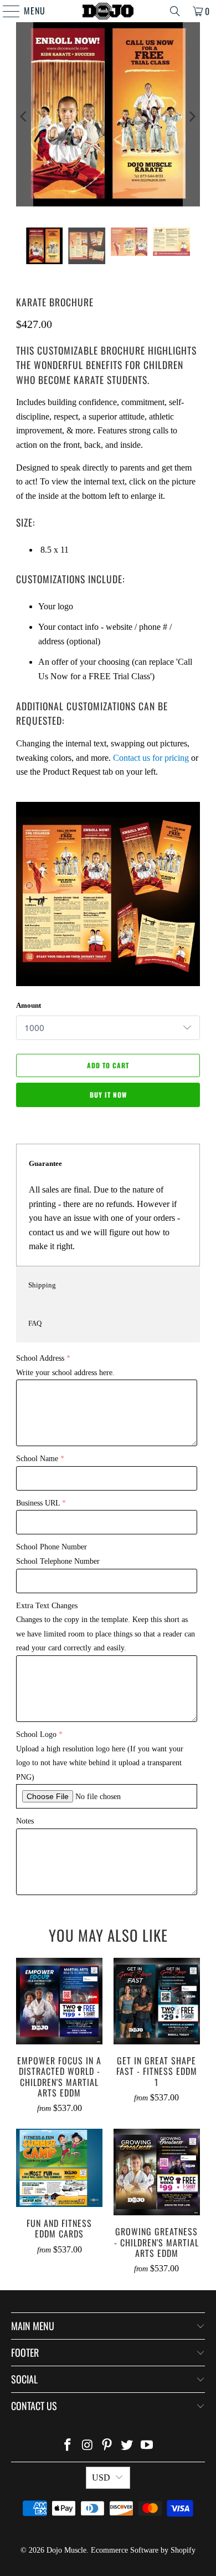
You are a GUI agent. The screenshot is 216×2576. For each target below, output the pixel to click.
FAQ (35, 1323)
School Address (40, 1358)
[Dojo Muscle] (108, 11)
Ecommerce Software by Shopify (143, 2550)
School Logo (36, 1734)
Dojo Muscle (66, 2550)
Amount (29, 1005)
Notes (25, 1821)
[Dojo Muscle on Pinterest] (107, 2446)
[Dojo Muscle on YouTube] (147, 2446)
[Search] (175, 11)
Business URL (38, 1503)
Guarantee (45, 1163)
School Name (37, 1459)
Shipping (42, 1285)
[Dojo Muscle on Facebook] (68, 2446)
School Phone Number (52, 1547)
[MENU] (6, 11)
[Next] (192, 117)
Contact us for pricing (151, 758)
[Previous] (24, 117)
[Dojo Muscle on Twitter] (127, 2446)
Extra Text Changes (47, 1606)
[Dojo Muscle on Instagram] (88, 2446)
